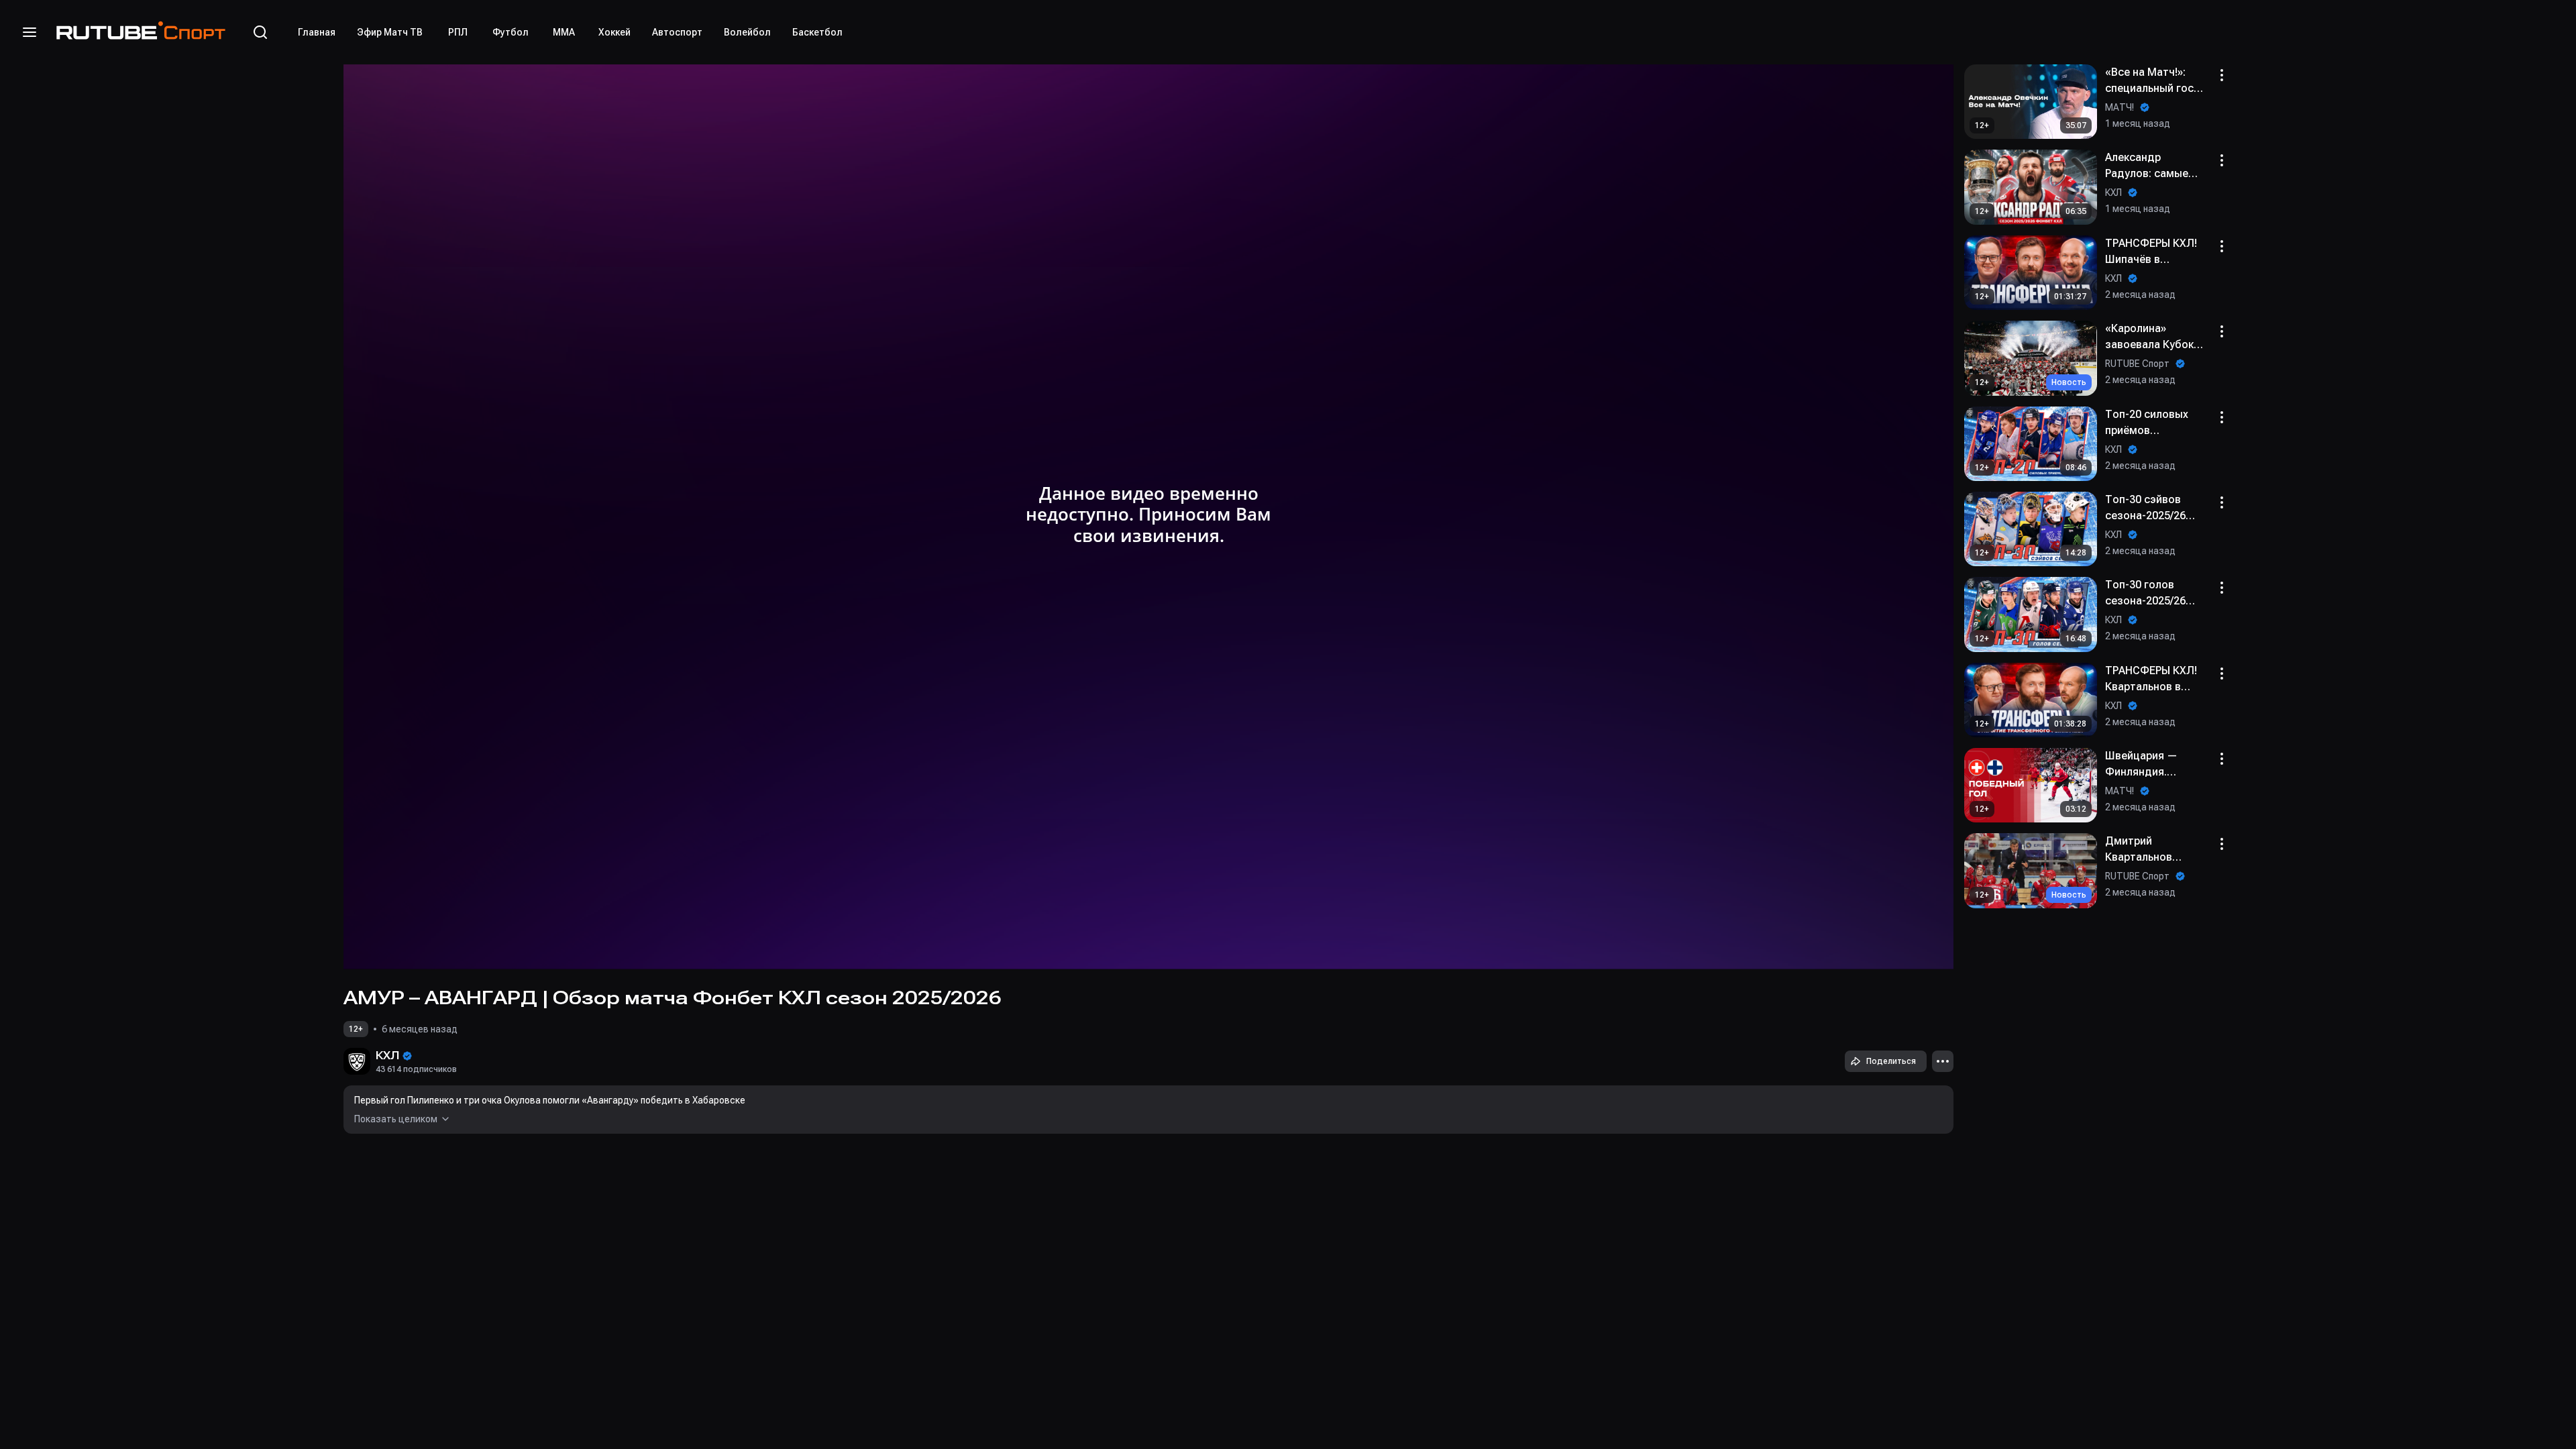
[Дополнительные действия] (1943, 1061)
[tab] (317, 32)
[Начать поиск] (260, 32)
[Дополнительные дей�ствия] (2222, 588)
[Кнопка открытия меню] (30, 32)
